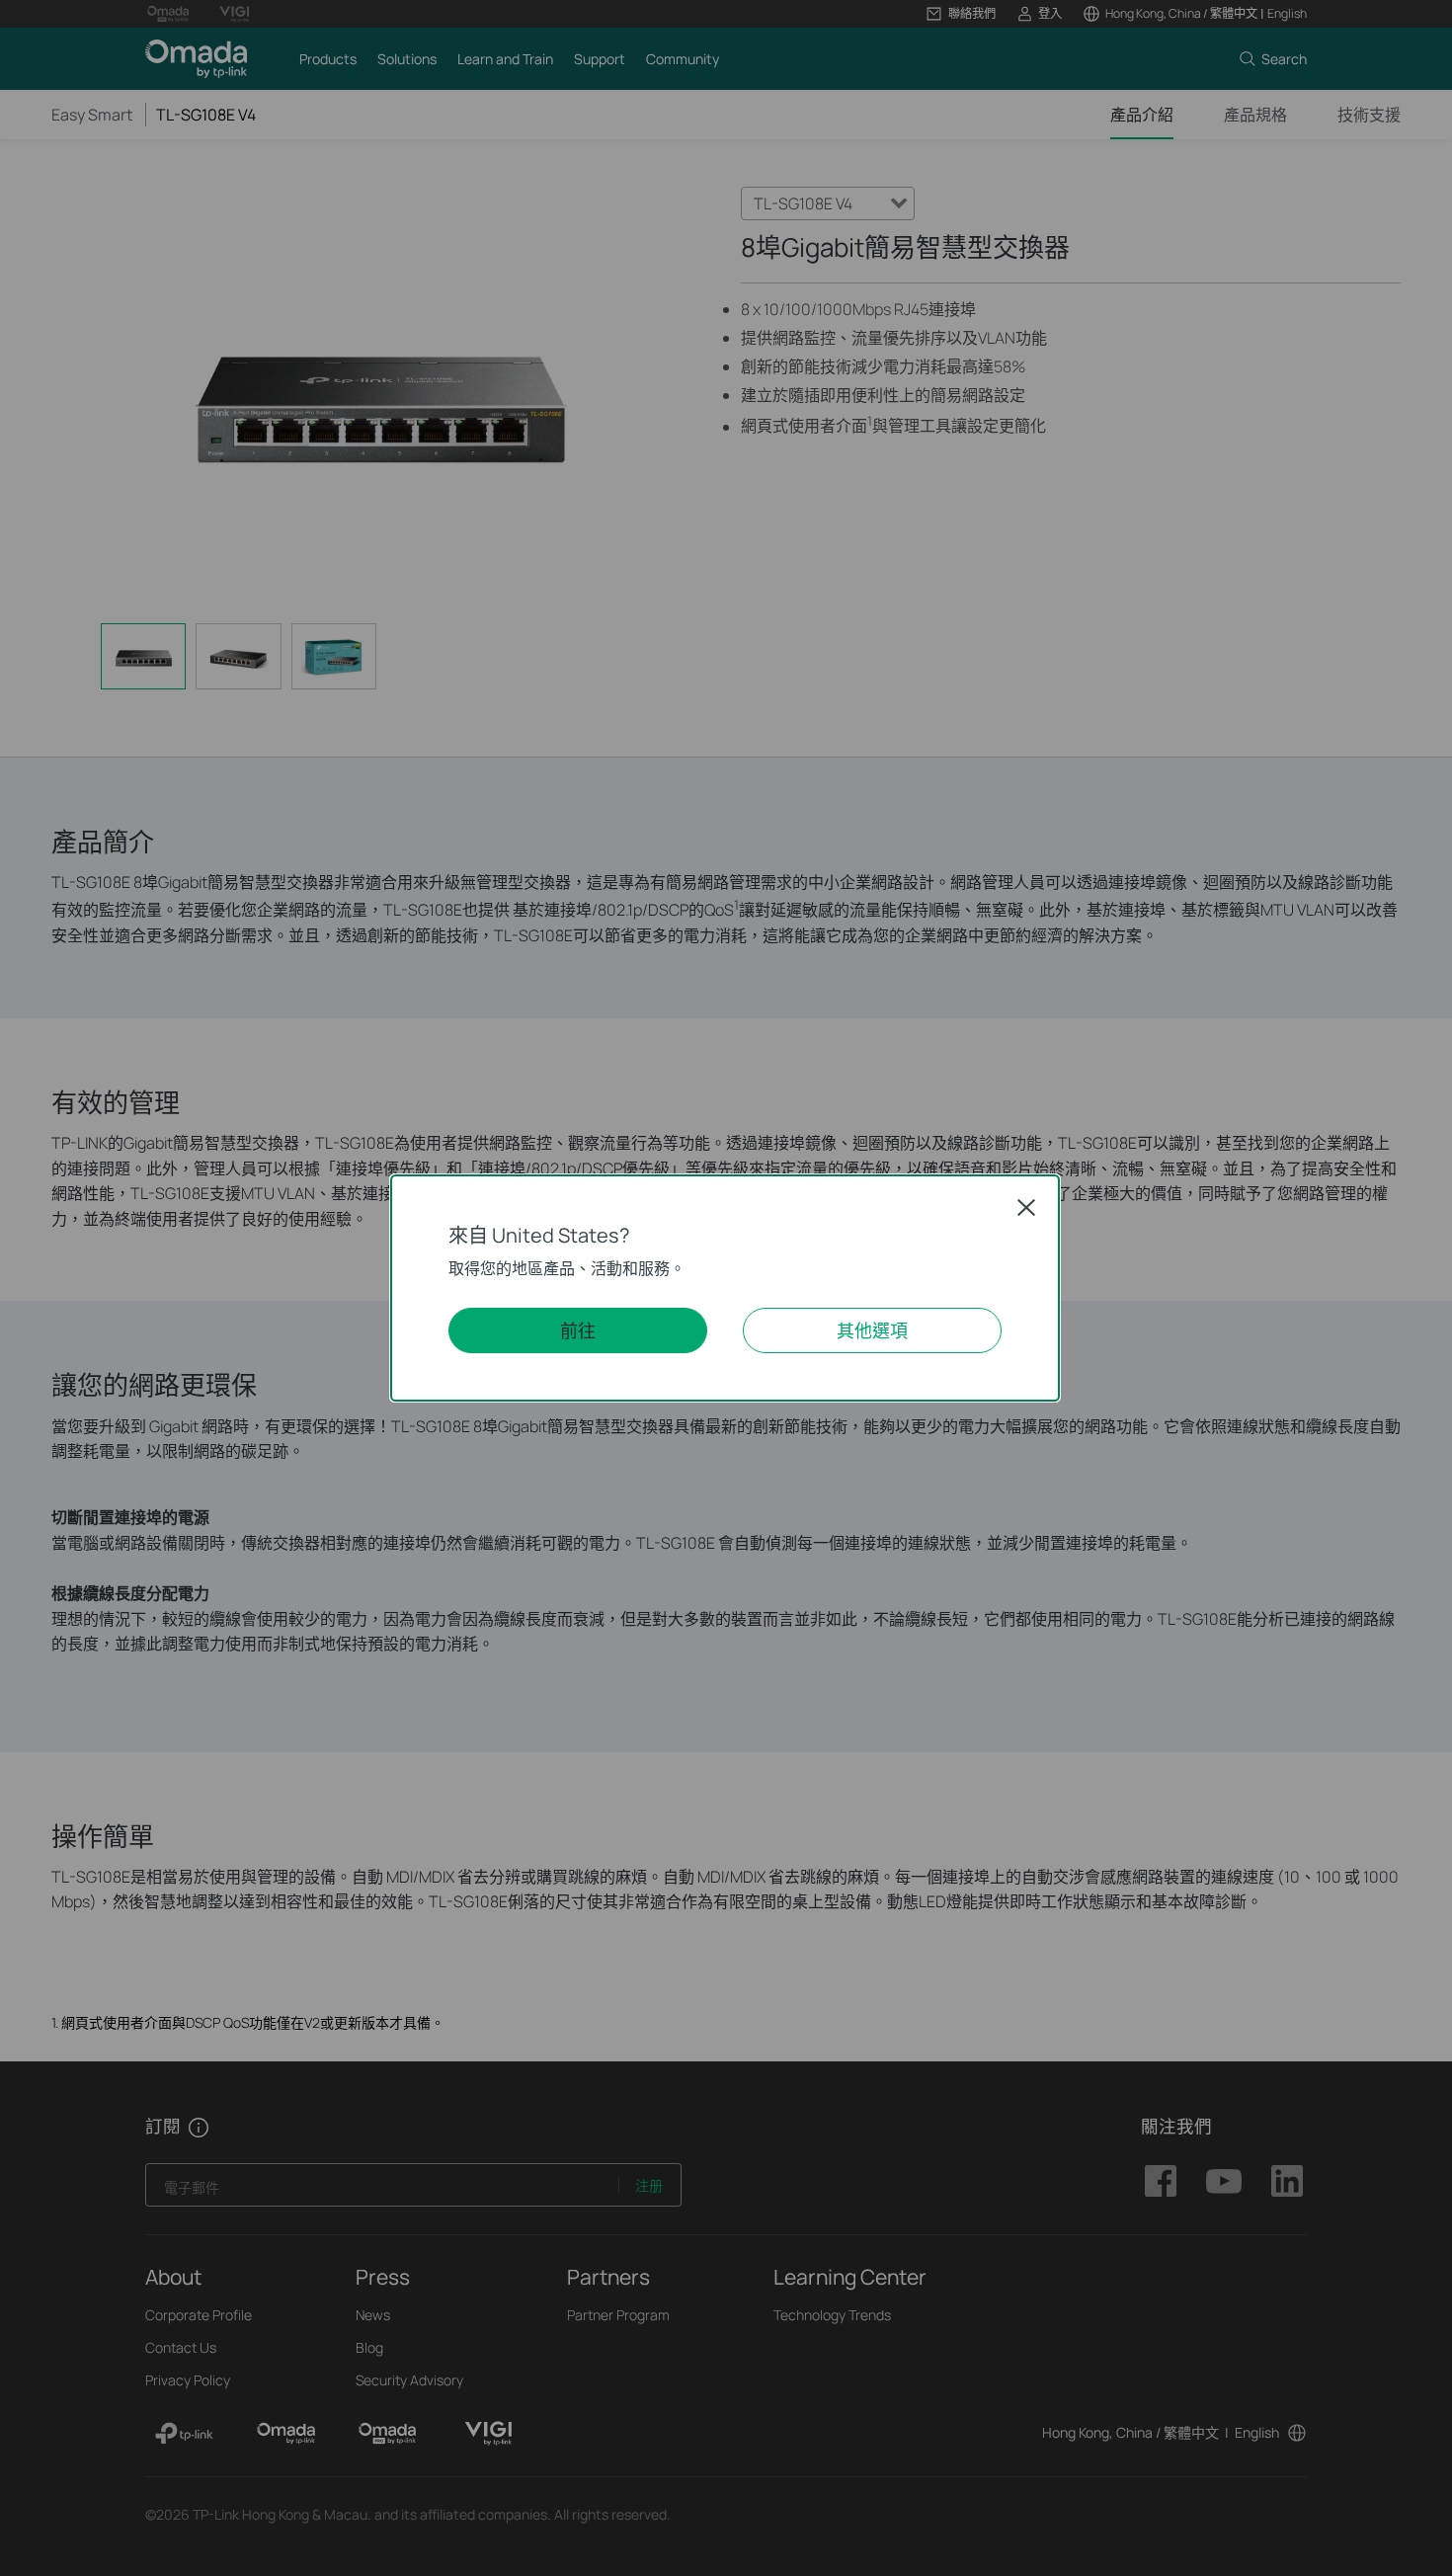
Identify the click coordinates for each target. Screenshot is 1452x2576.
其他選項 (872, 1330)
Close (1026, 1207)
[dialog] (726, 1288)
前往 (578, 1330)
